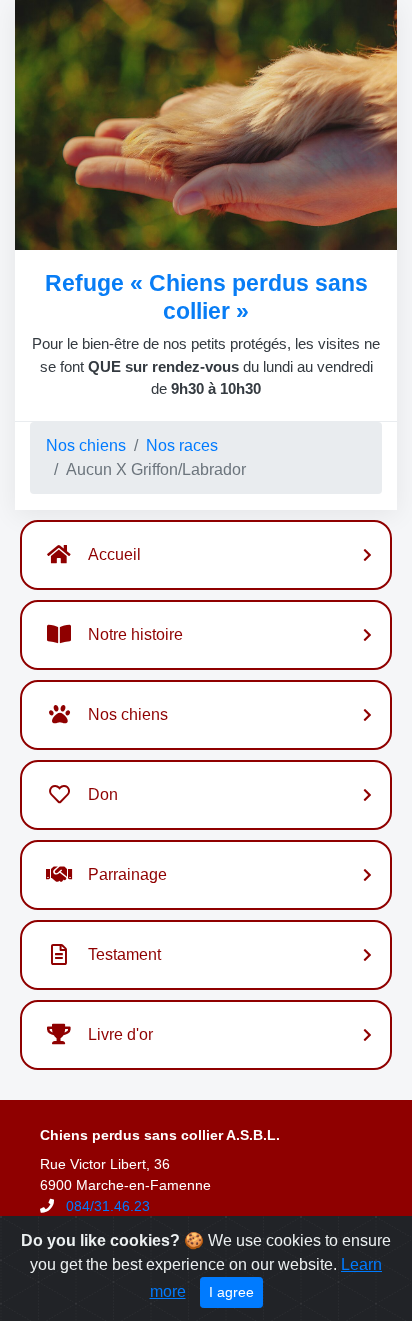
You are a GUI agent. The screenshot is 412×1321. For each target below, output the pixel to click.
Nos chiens (86, 445)
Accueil (114, 554)
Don (103, 794)
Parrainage (127, 874)
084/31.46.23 (108, 1206)
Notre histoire (135, 634)
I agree (231, 1292)
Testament (124, 954)
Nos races (182, 445)
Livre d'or (120, 1034)
